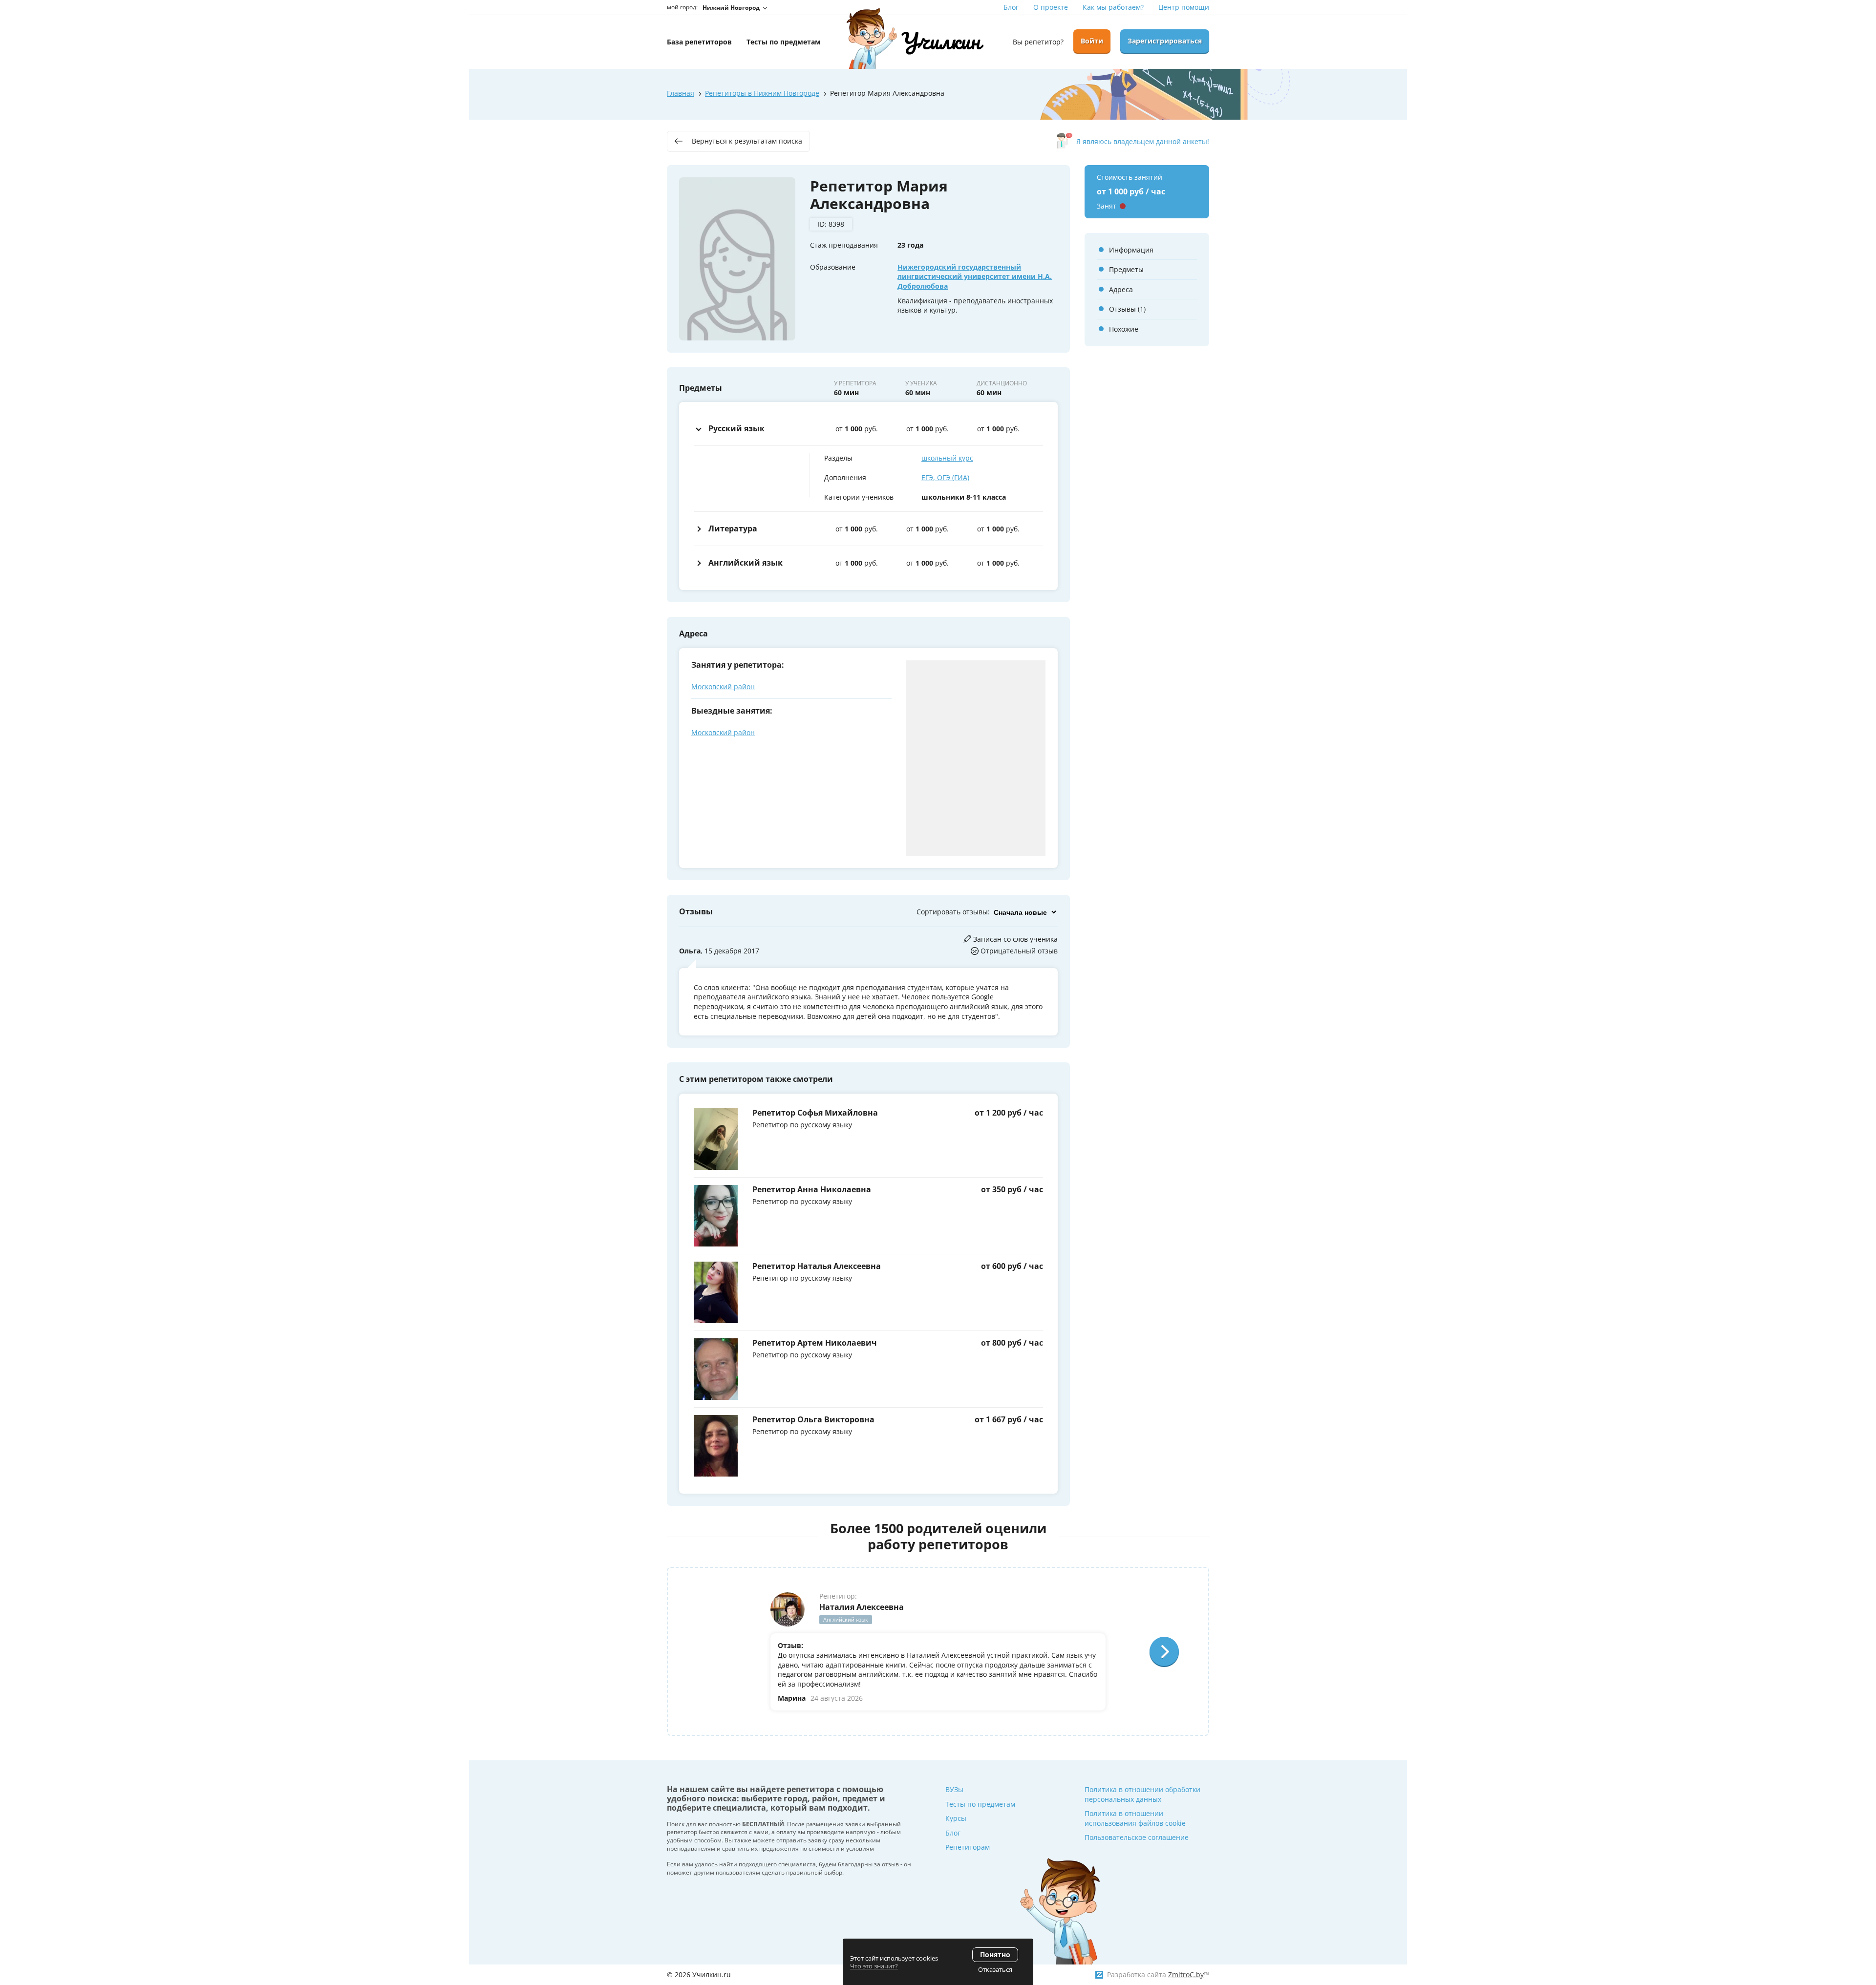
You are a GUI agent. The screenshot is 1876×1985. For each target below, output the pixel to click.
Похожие (1124, 329)
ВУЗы (954, 1789)
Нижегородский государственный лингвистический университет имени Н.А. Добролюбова (975, 276)
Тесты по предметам (980, 1804)
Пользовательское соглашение (1137, 1837)
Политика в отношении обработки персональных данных (1142, 1794)
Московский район (723, 686)
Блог (1011, 7)
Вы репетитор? (1038, 42)
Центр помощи (1184, 7)
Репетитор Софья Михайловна (815, 1113)
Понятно (995, 1954)
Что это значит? (874, 1966)
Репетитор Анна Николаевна (812, 1189)
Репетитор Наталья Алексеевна (817, 1266)
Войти (1092, 41)
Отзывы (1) (1127, 309)
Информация (1131, 250)
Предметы (1126, 269)
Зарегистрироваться (1165, 41)
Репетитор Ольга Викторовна (813, 1419)
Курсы (956, 1818)
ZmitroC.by (1186, 1974)
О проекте (1051, 7)
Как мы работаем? (1113, 7)
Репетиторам (968, 1847)
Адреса (1121, 289)
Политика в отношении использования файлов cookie (1135, 1818)
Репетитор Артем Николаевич (815, 1343)
